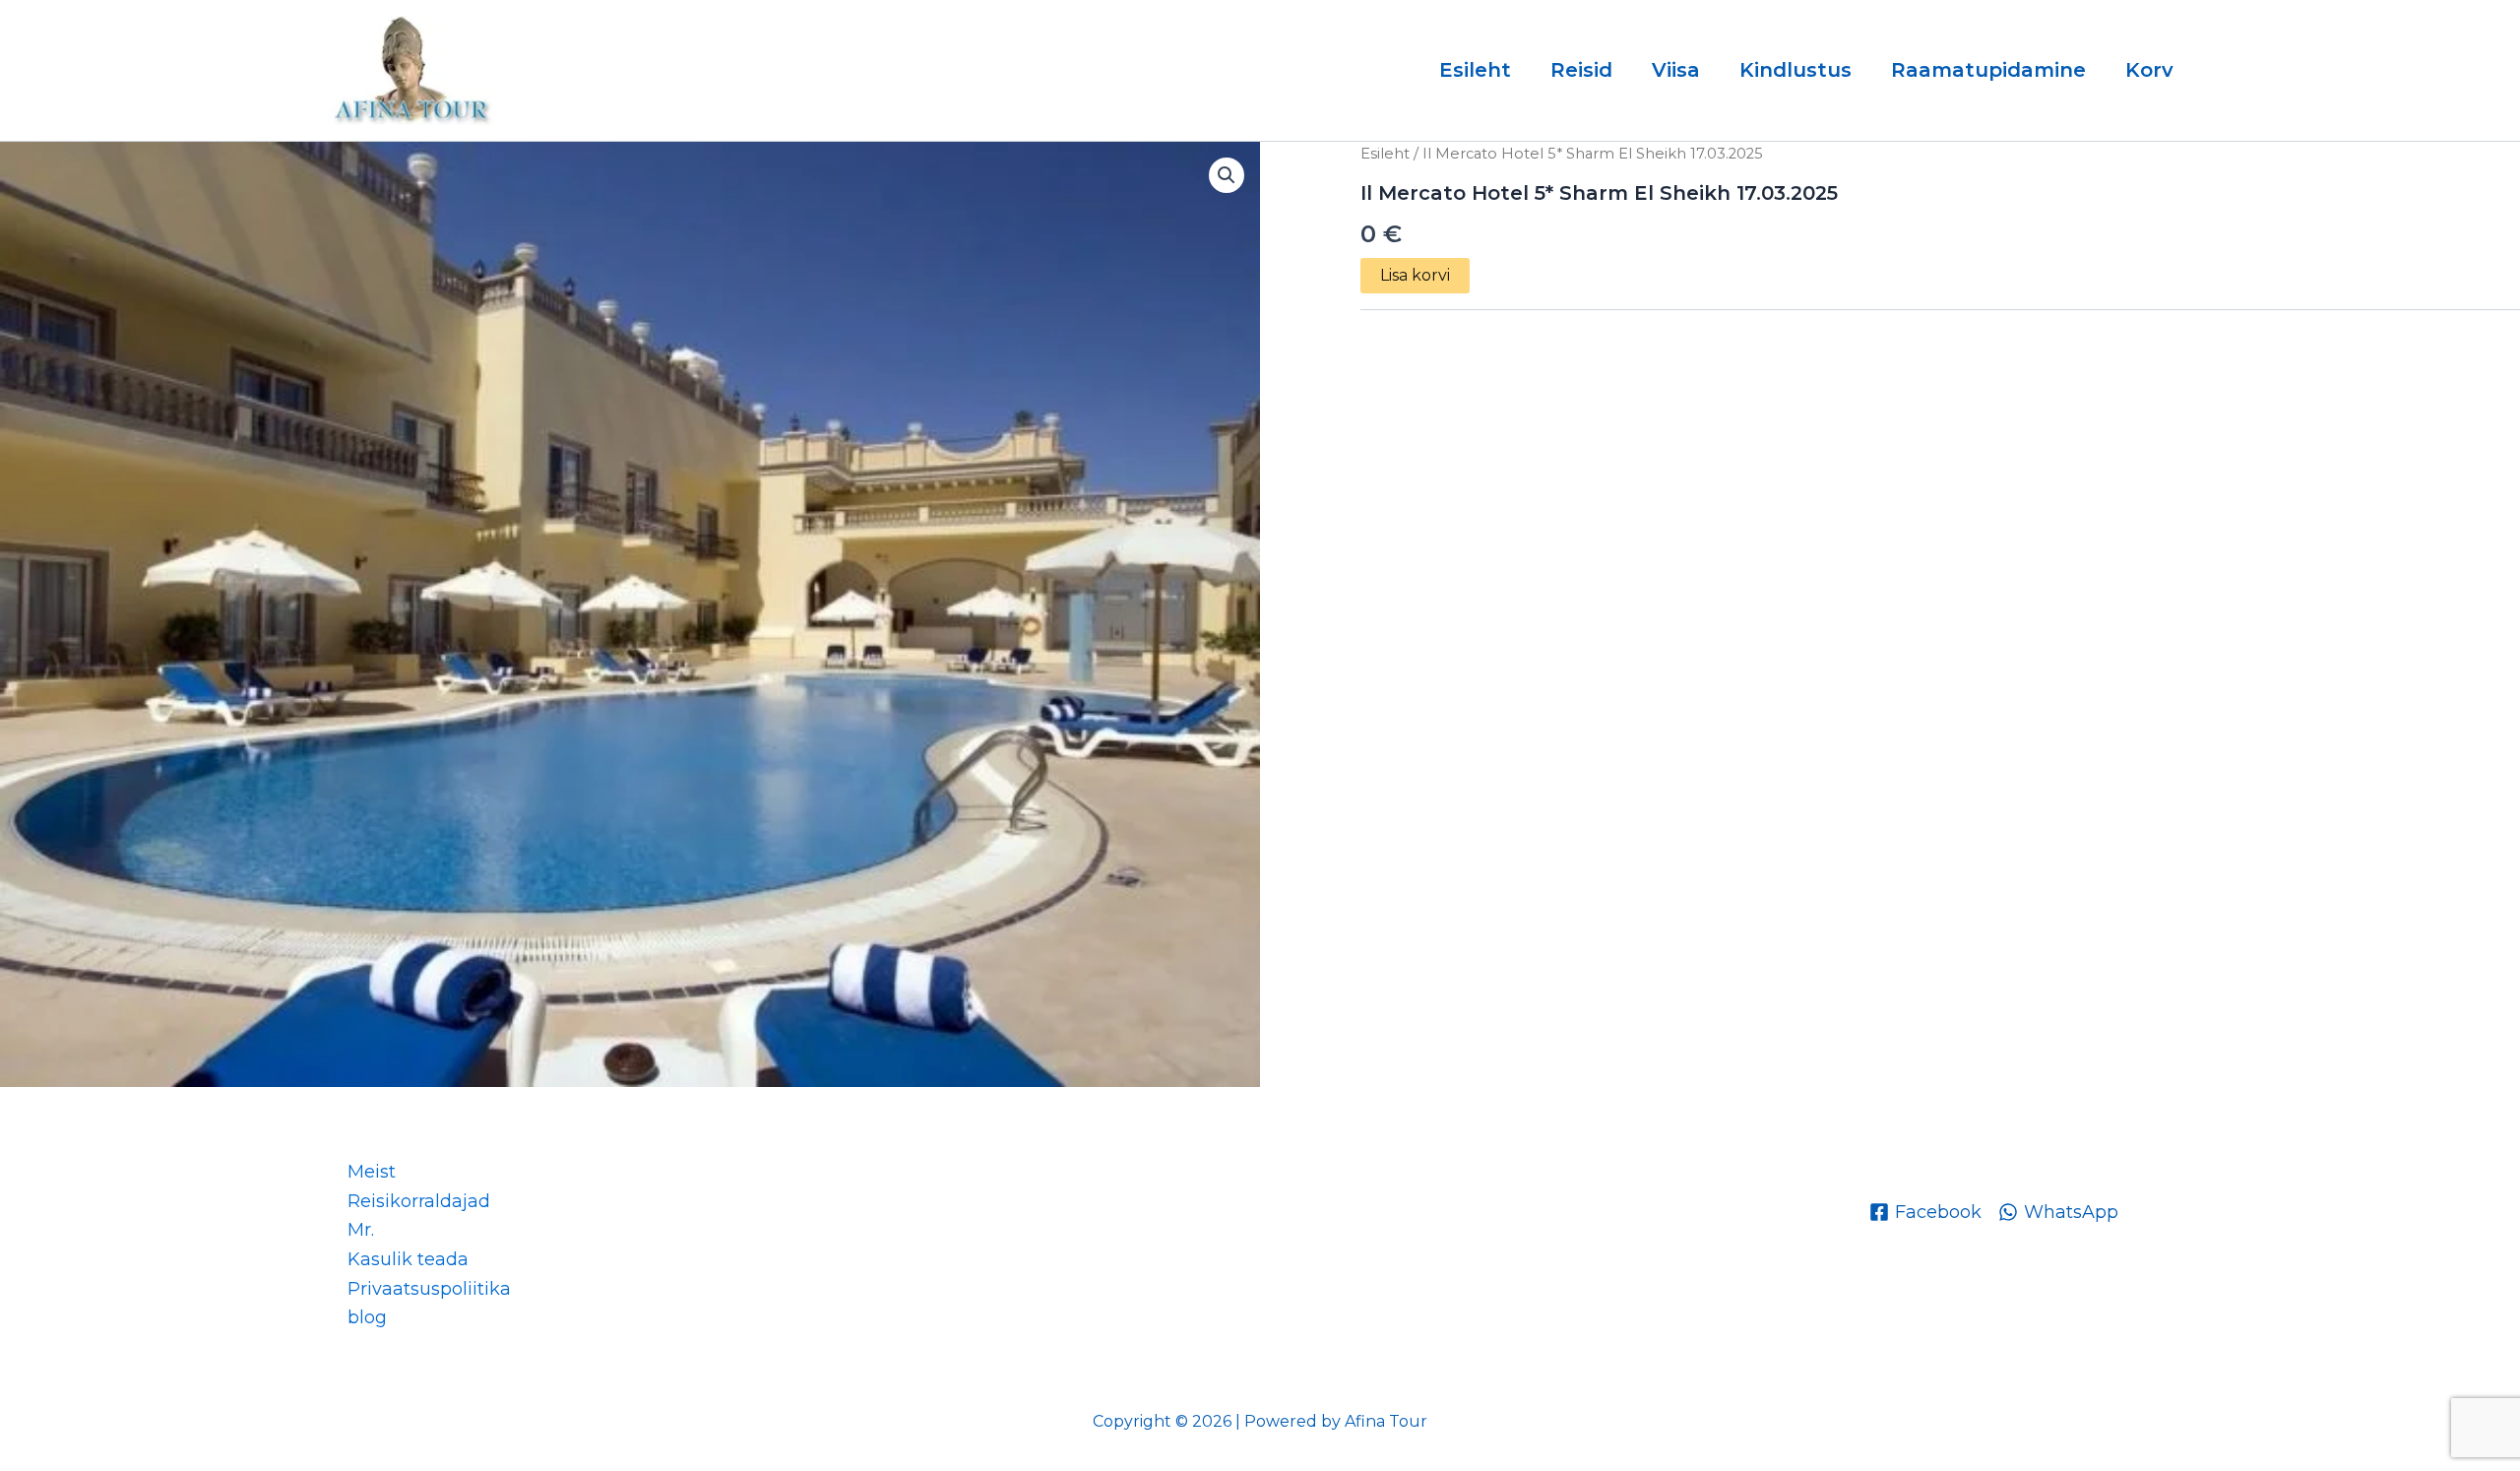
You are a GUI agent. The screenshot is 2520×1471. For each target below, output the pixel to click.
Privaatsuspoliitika (429, 1289)
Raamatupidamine (1988, 70)
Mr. (361, 1230)
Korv (2149, 70)
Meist (372, 1172)
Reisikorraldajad (419, 1201)
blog (367, 1317)
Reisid (1581, 70)
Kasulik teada (408, 1259)
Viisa (1676, 70)
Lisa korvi (1415, 275)
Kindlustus (1795, 70)
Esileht (1475, 70)
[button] (1227, 175)
